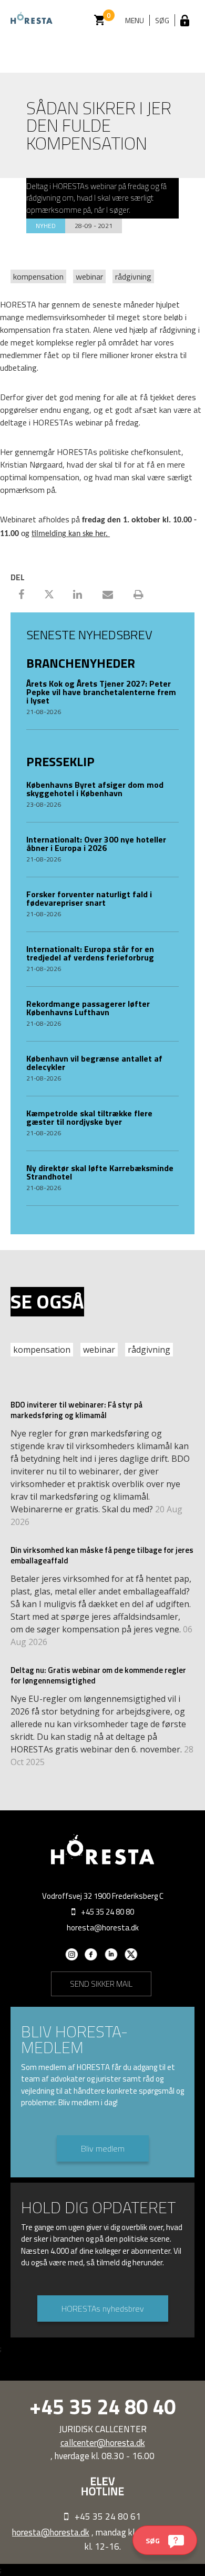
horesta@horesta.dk (103, 1928)
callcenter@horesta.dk (103, 2443)
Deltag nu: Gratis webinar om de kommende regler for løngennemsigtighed (98, 1675)
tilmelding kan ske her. (71, 534)
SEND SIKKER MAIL (101, 1984)
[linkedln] (111, 1958)
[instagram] (71, 1958)
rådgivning (133, 276)
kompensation (38, 276)
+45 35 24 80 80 (107, 1912)
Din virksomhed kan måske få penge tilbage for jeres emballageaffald (102, 1555)
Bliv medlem (103, 2148)
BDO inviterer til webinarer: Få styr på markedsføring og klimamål (76, 1410)
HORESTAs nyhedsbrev (103, 2309)
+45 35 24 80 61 (108, 2516)
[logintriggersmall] (185, 20)
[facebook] (91, 1958)
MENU (135, 20)
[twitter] (131, 1958)
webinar (89, 276)
